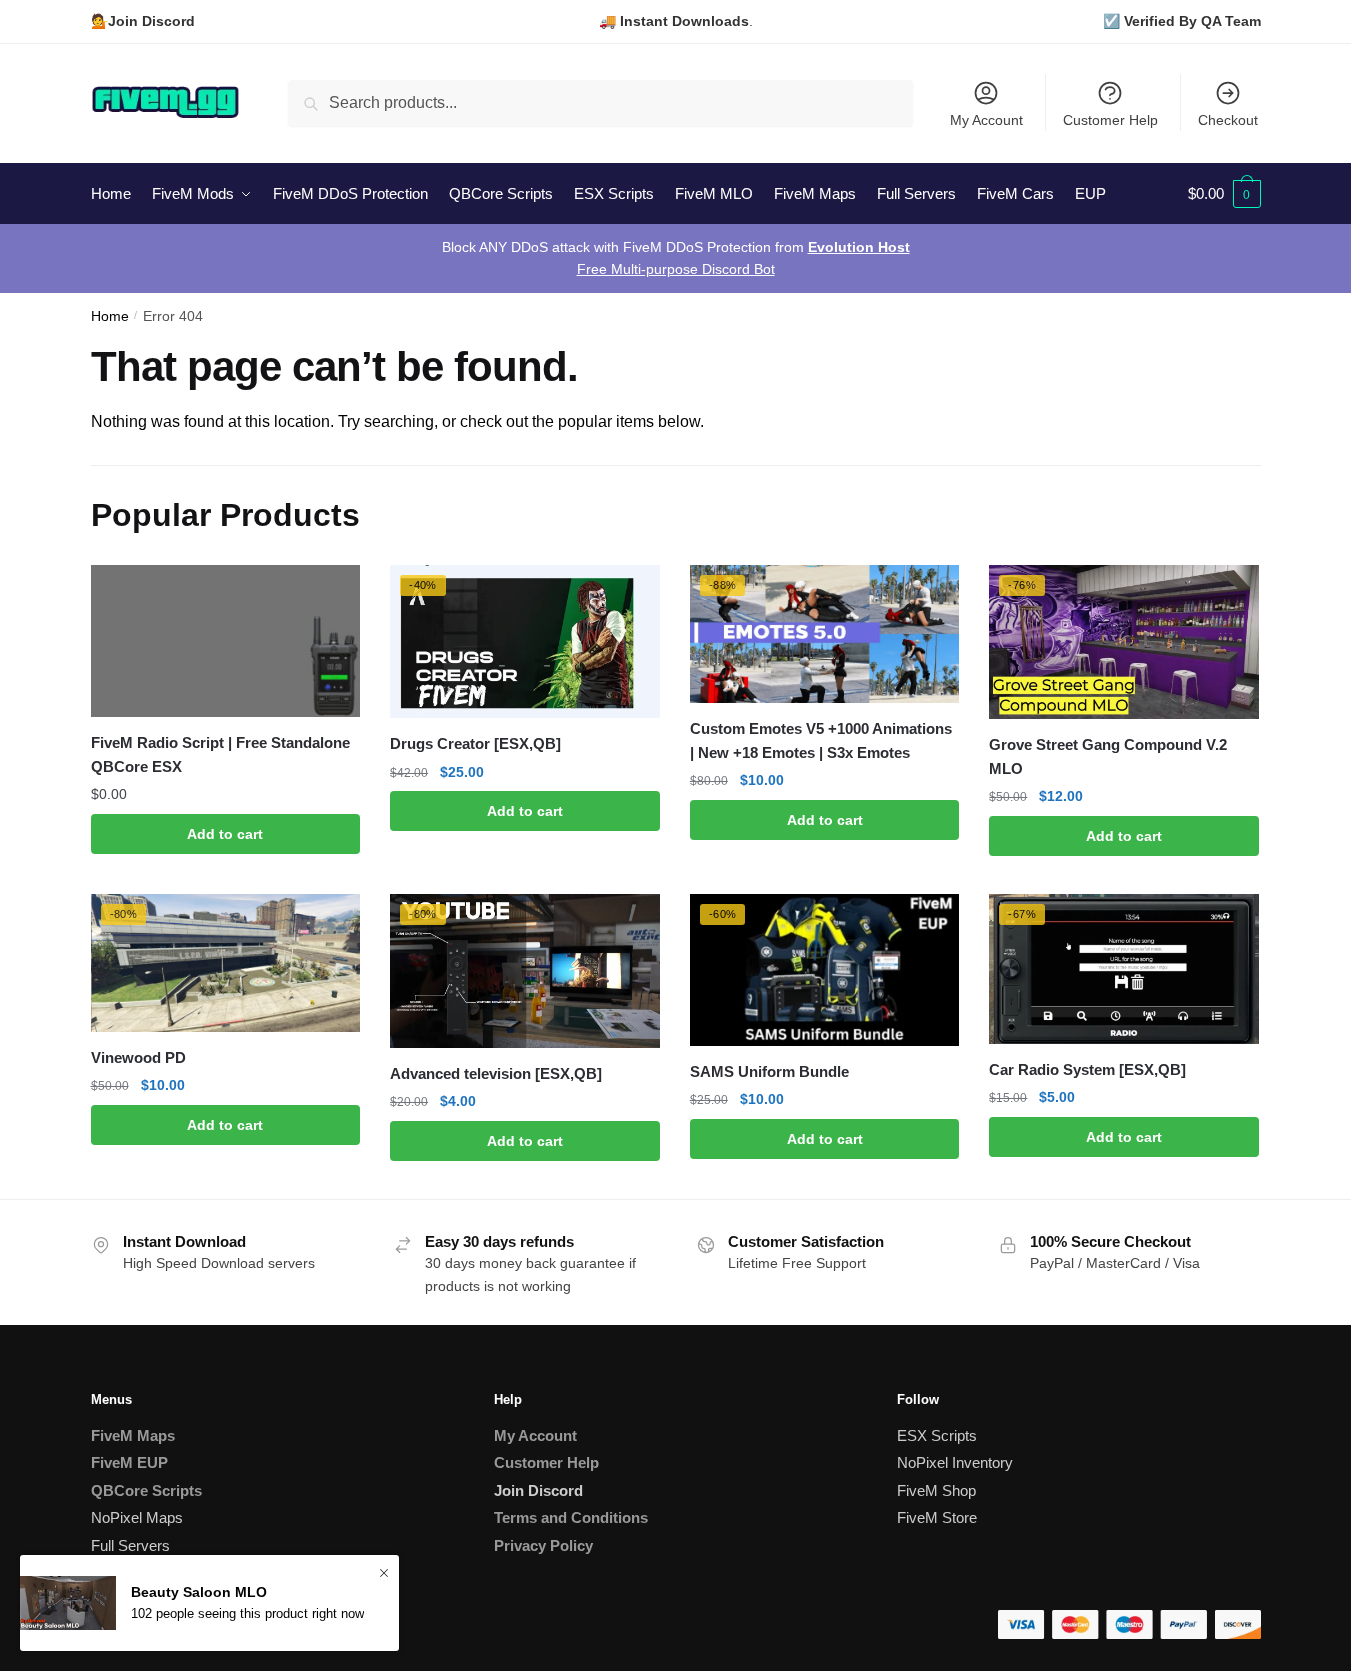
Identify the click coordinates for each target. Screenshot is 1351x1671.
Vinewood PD (138, 1057)
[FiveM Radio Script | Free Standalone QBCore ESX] (226, 641)
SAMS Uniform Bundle (769, 1071)
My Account (986, 120)
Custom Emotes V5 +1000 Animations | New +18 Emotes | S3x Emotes (821, 740)
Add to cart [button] (225, 834)
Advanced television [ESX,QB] (496, 1073)
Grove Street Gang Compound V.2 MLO (1108, 756)
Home (110, 316)
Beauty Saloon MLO (199, 1592)
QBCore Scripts (146, 1490)
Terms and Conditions (571, 1517)
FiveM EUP (129, 1462)
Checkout (1228, 120)
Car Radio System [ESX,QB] (1087, 1069)
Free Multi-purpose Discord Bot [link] (676, 269)
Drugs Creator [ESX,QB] (475, 743)
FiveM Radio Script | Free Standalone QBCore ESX (220, 754)
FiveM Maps (133, 1435)
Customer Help (1110, 120)
